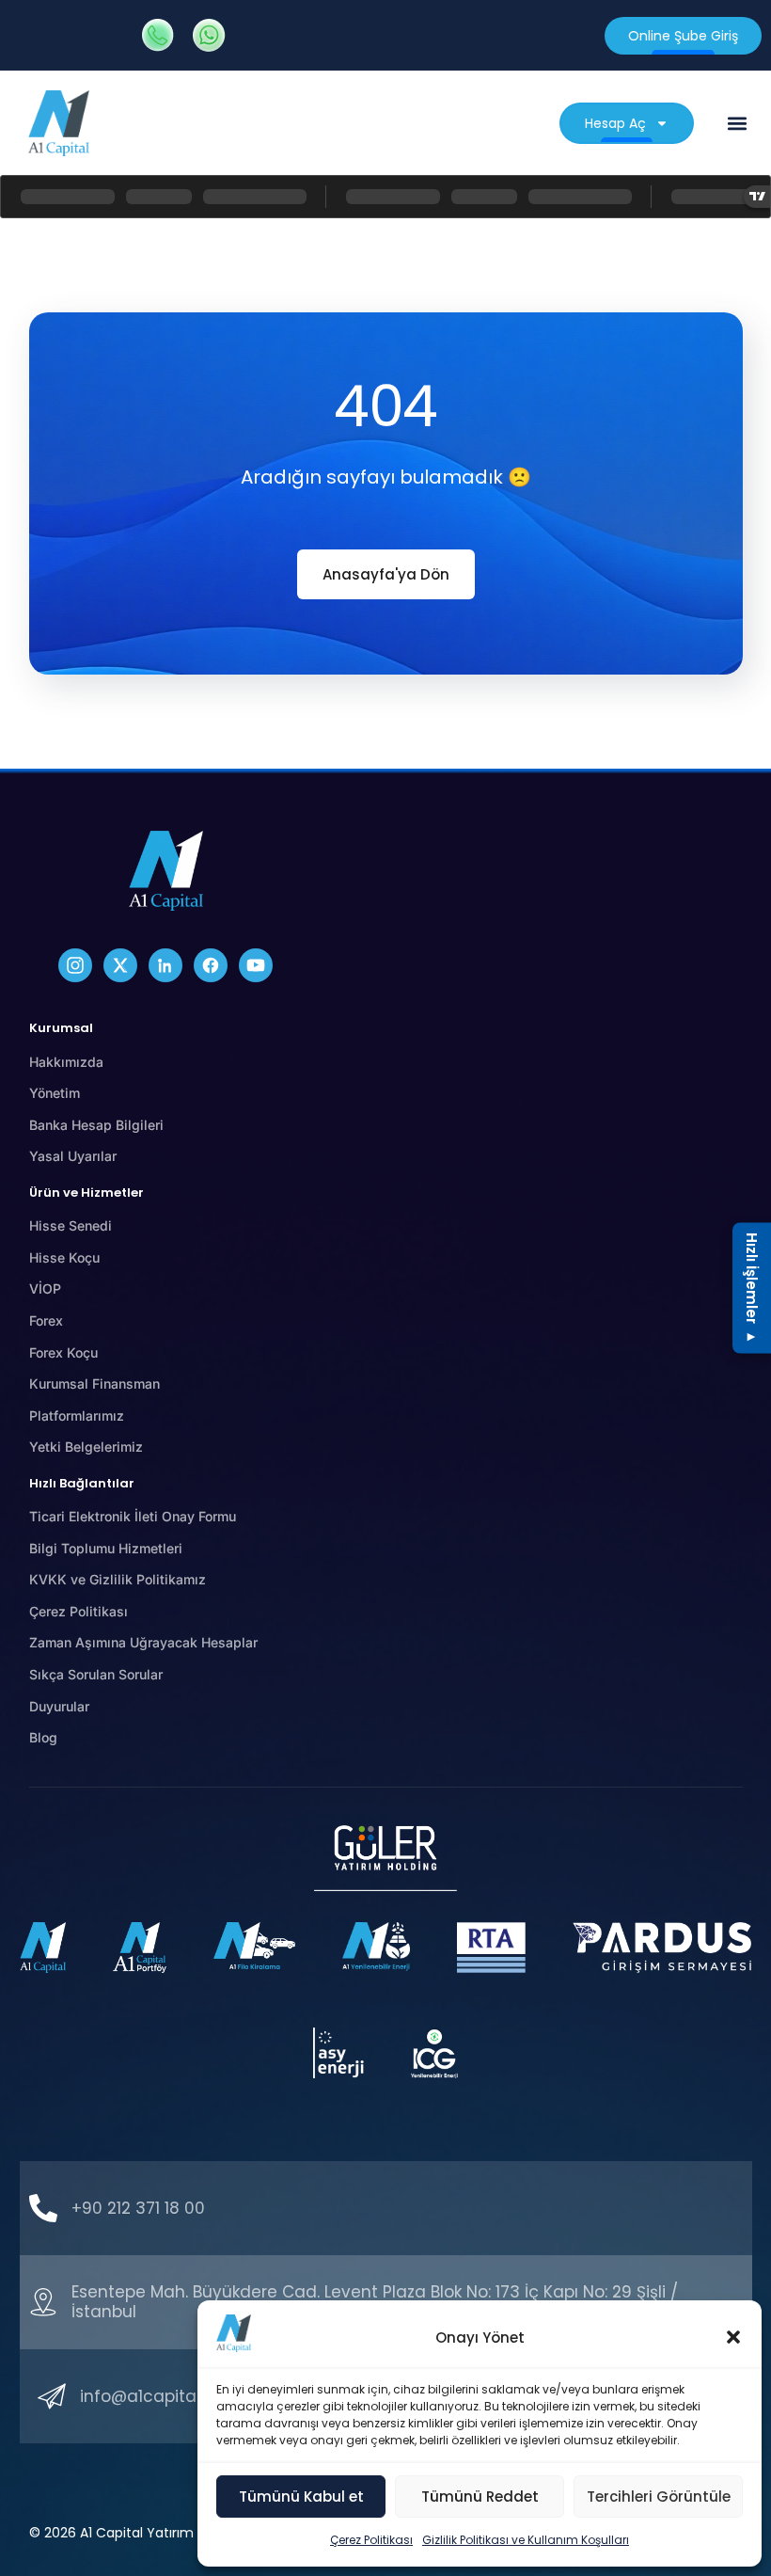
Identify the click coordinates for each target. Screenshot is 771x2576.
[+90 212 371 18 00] (43, 2208)
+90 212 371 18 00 (138, 2208)
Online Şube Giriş (683, 36)
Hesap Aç (615, 123)
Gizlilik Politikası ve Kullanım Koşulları (526, 2540)
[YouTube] (256, 965)
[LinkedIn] (165, 965)
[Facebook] (211, 965)
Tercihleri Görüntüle (659, 2496)
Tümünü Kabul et (301, 2496)
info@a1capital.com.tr (168, 2396)
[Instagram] (75, 965)
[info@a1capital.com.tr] (52, 2396)
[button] (733, 2337)
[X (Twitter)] (120, 965)
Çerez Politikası (371, 2540)
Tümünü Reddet (480, 2496)
